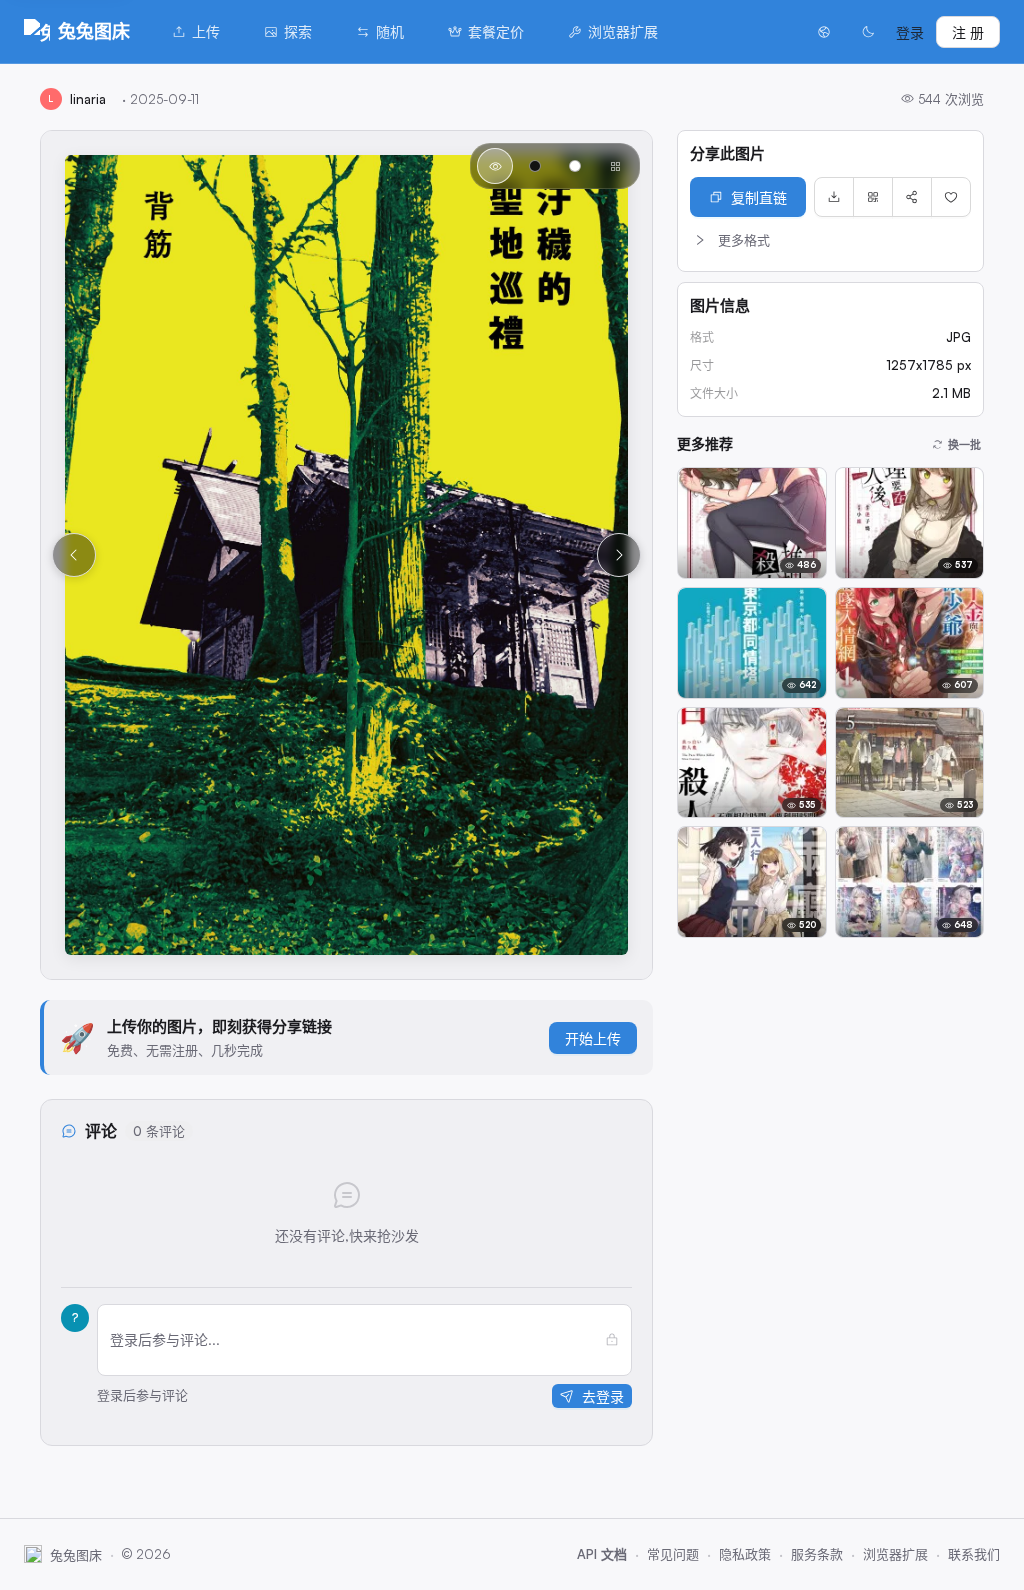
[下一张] (619, 555)
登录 (910, 32)
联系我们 (974, 1554)
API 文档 (602, 1554)
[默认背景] (495, 166)
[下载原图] (834, 197)
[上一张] (74, 555)
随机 (390, 31)
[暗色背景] (535, 166)
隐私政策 (745, 1554)
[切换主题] (868, 32)
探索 (298, 31)
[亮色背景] (575, 166)
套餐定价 (496, 31)
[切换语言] (824, 32)
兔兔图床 (94, 31)
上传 (206, 31)
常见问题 (673, 1554)
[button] (830, 240)
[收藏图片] (951, 197)
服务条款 (817, 1554)
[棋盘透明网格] (615, 166)
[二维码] (873, 197)
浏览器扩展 (623, 31)
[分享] (912, 197)
